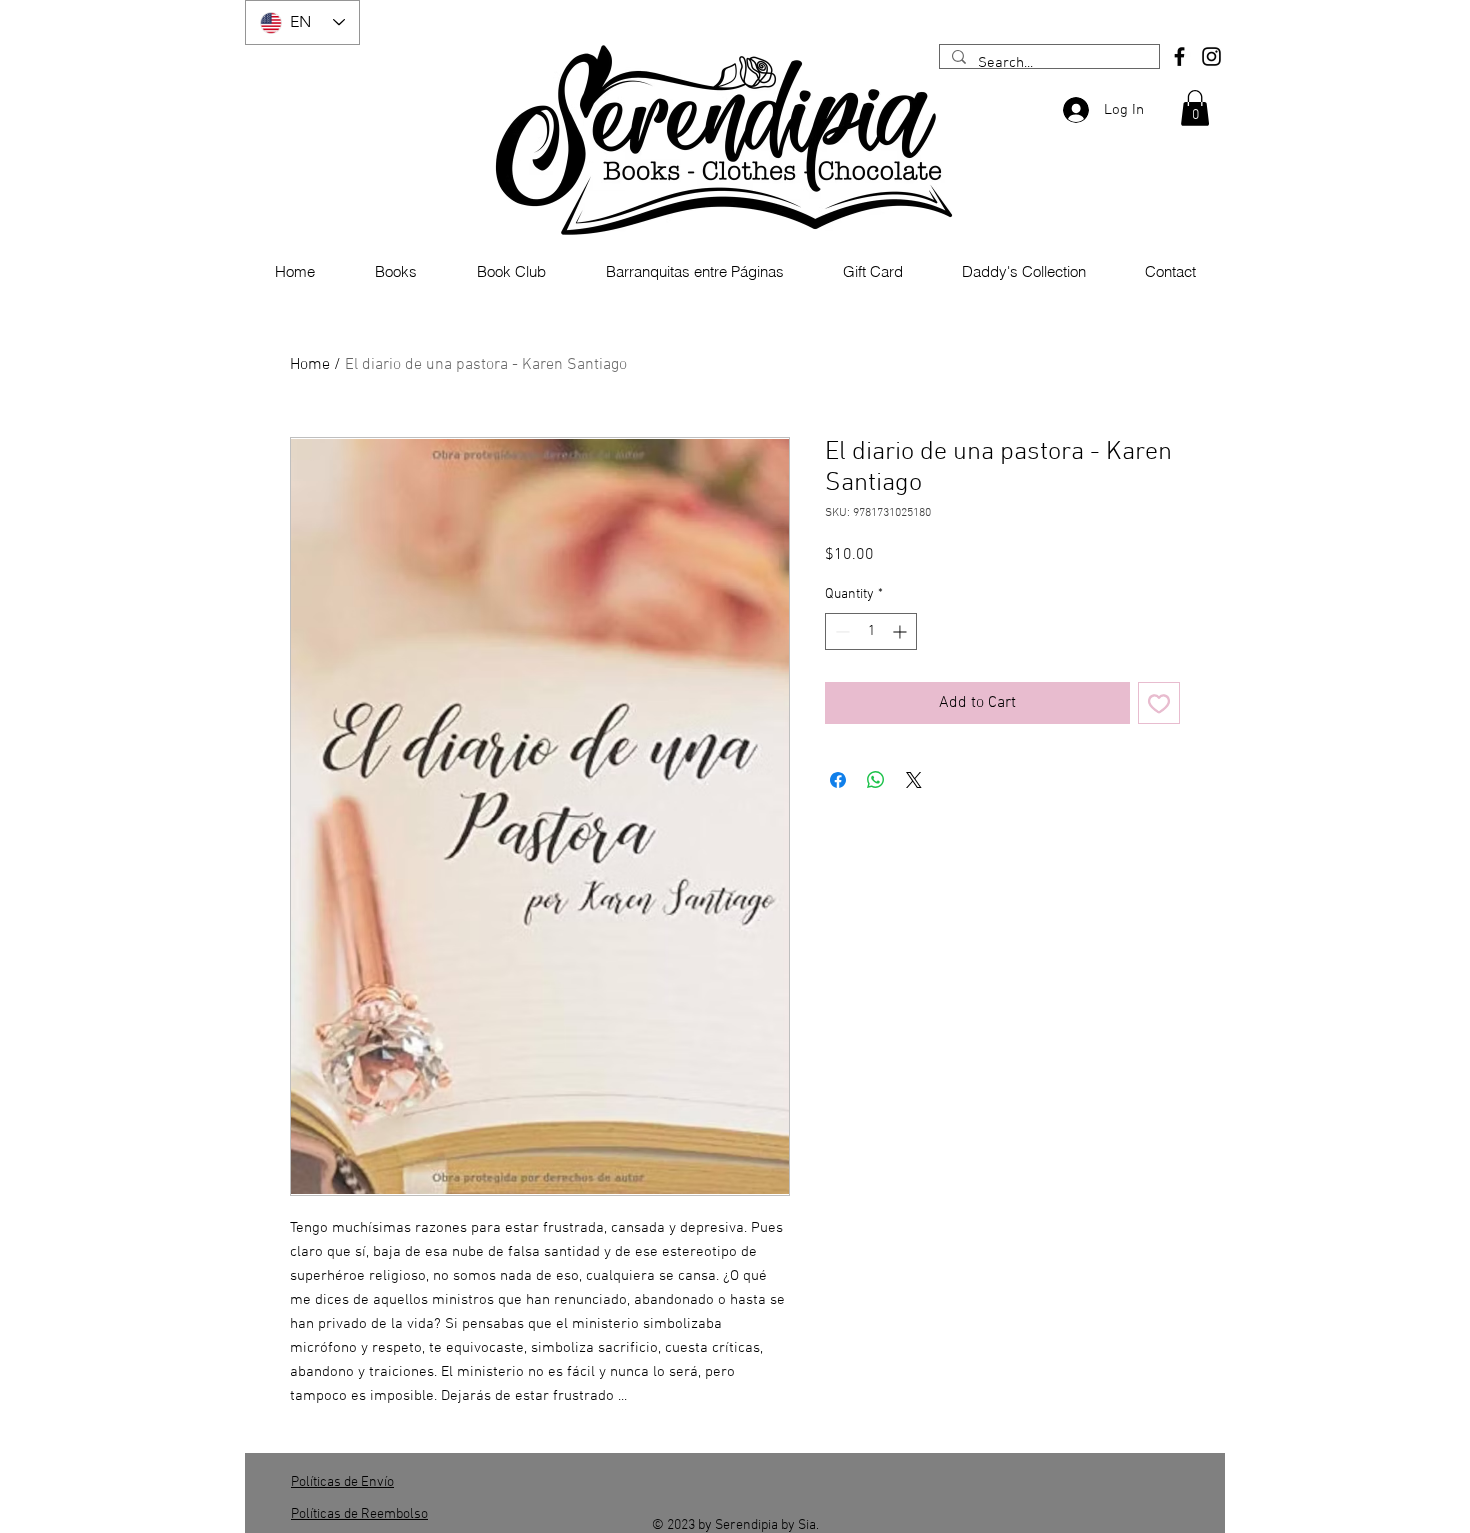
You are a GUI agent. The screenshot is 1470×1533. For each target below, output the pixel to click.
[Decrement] (840, 631)
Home (310, 365)
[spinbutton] (871, 631)
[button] (1195, 108)
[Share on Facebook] (838, 780)
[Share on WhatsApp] (876, 780)
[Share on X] (914, 780)
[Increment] (901, 631)
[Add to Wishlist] (1159, 703)
